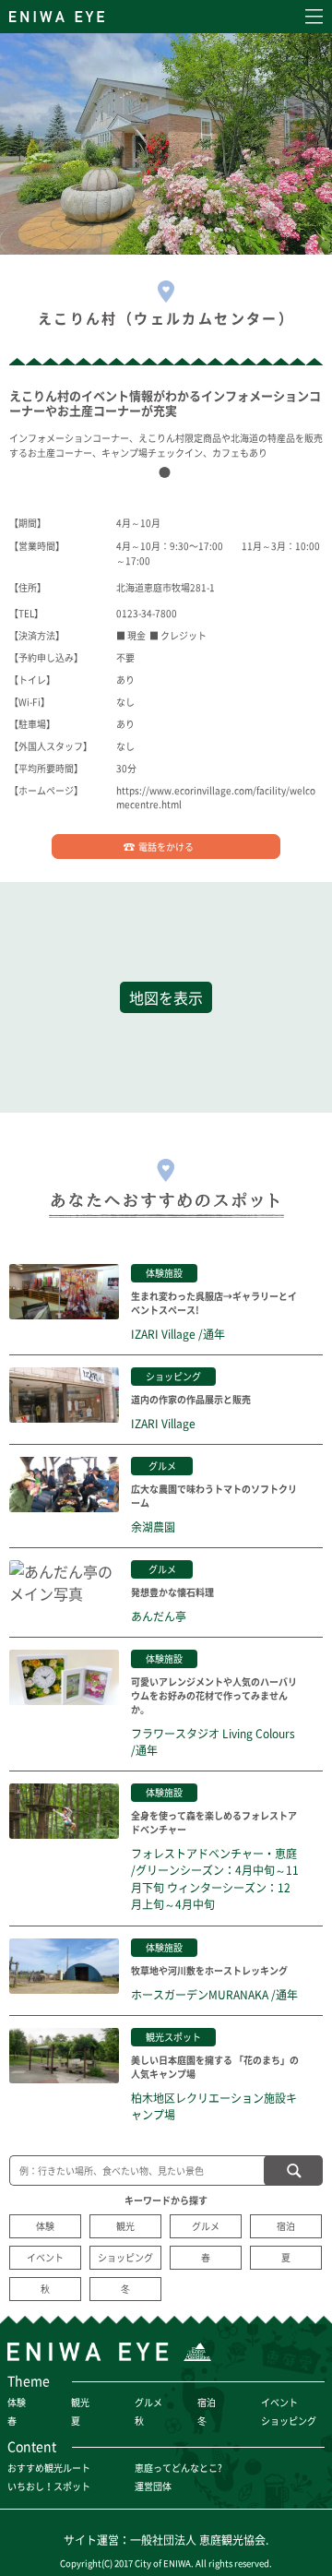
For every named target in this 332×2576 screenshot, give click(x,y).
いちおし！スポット (49, 2486)
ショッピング (125, 2257)
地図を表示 (166, 997)
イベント (45, 2257)
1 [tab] (169, 476)
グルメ (206, 2226)
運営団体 (153, 2486)
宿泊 (286, 2226)
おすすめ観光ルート (49, 2468)
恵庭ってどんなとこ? (178, 2468)
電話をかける (166, 847)
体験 (45, 2226)
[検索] (293, 2171)
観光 (125, 2226)
